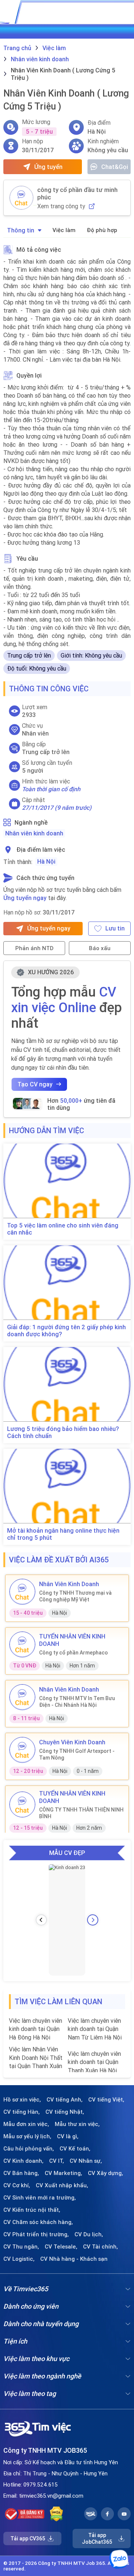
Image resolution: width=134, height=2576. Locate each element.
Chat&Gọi (115, 167)
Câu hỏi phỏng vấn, (29, 2149)
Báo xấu (100, 948)
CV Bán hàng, (21, 2173)
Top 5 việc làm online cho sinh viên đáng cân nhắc (63, 1229)
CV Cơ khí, (17, 2185)
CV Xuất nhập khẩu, (62, 2185)
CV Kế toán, (75, 2149)
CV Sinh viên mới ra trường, (40, 2198)
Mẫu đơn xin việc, (26, 2124)
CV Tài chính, (100, 2247)
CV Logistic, (19, 2259)
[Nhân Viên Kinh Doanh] (22, 1592)
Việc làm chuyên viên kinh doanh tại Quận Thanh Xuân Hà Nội (94, 2062)
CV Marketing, (63, 2173)
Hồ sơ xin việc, (22, 2100)
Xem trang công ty (61, 206)
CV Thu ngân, (21, 2247)
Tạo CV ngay (35, 1084)
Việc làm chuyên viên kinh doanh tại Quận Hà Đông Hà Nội (36, 2029)
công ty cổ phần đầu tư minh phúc (77, 193)
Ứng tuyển (48, 167)
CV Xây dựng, (106, 2173)
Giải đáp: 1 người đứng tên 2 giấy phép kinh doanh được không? (66, 1331)
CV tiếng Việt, (106, 2100)
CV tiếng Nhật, (65, 2112)
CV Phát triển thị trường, (36, 2234)
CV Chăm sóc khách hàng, (38, 2222)
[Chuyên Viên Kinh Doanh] (22, 1750)
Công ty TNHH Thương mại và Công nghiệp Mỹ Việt (75, 1596)
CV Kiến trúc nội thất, (32, 2210)
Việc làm (64, 230)
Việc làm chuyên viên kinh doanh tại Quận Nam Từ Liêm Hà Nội (95, 2029)
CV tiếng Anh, (65, 2100)
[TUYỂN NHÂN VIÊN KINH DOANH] (22, 1644)
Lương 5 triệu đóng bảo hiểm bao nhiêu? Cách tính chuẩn (63, 1432)
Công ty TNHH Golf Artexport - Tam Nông (77, 1754)
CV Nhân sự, (86, 2161)
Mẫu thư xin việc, (77, 2124)
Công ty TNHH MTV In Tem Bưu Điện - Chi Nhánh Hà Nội (77, 1702)
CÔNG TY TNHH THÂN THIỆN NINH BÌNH (81, 1813)
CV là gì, (68, 2136)
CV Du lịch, (89, 2234)
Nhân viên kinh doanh (34, 833)
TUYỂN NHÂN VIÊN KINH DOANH (72, 1640)
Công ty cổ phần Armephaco (74, 1653)
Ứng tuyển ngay (25, 898)
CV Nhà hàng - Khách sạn (74, 2259)
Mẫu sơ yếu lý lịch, (27, 2136)
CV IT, (57, 2161)
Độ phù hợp (102, 230)
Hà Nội (46, 861)
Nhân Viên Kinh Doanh (69, 1584)
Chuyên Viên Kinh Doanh (72, 1742)
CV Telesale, (61, 2247)
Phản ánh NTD (34, 948)
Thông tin (21, 230)
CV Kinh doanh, (23, 2161)
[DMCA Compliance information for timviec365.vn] (56, 2514)
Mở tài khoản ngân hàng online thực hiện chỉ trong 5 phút (63, 1534)
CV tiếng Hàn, (22, 2112)
